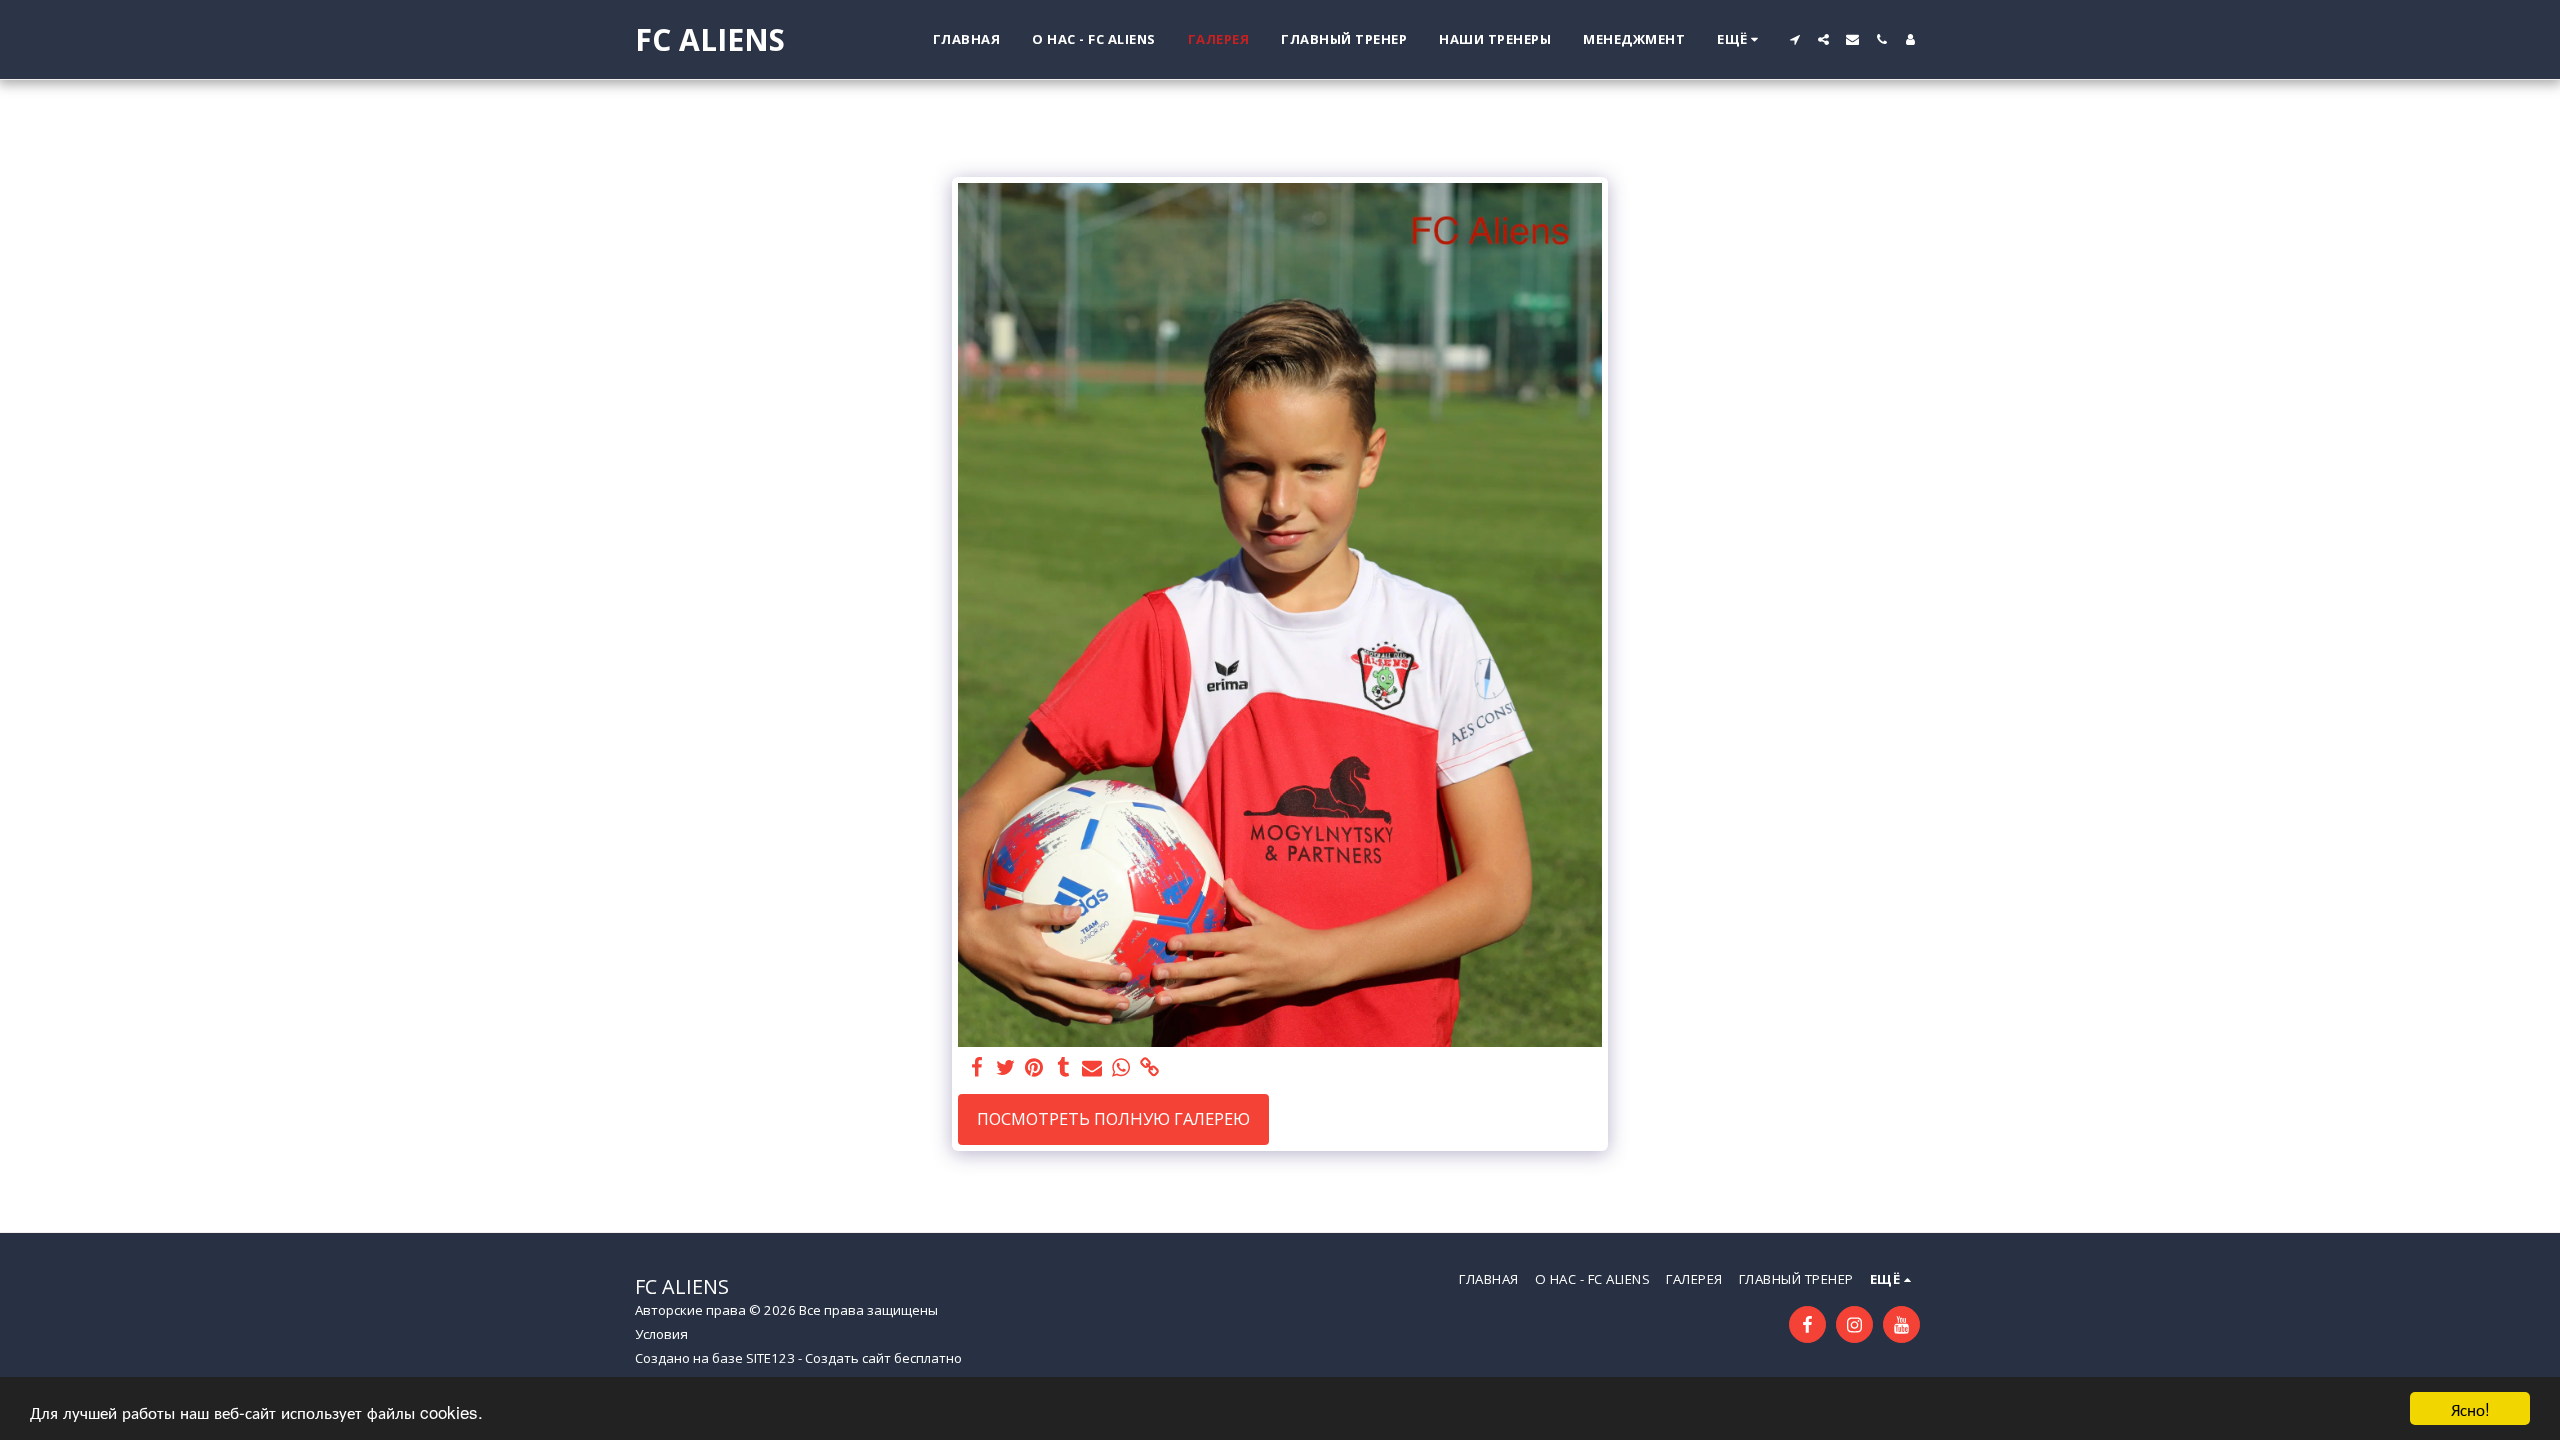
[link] (1150, 1068)
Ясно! (2470, 1408)
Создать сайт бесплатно (883, 1358)
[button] (1794, 39)
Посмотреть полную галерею (1113, 1118)
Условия (661, 1334)
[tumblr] (1063, 1068)
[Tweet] (1005, 1068)
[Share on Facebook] (976, 1068)
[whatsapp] (1121, 1068)
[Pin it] (1034, 1068)
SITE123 (770, 1358)
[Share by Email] (1092, 1068)
